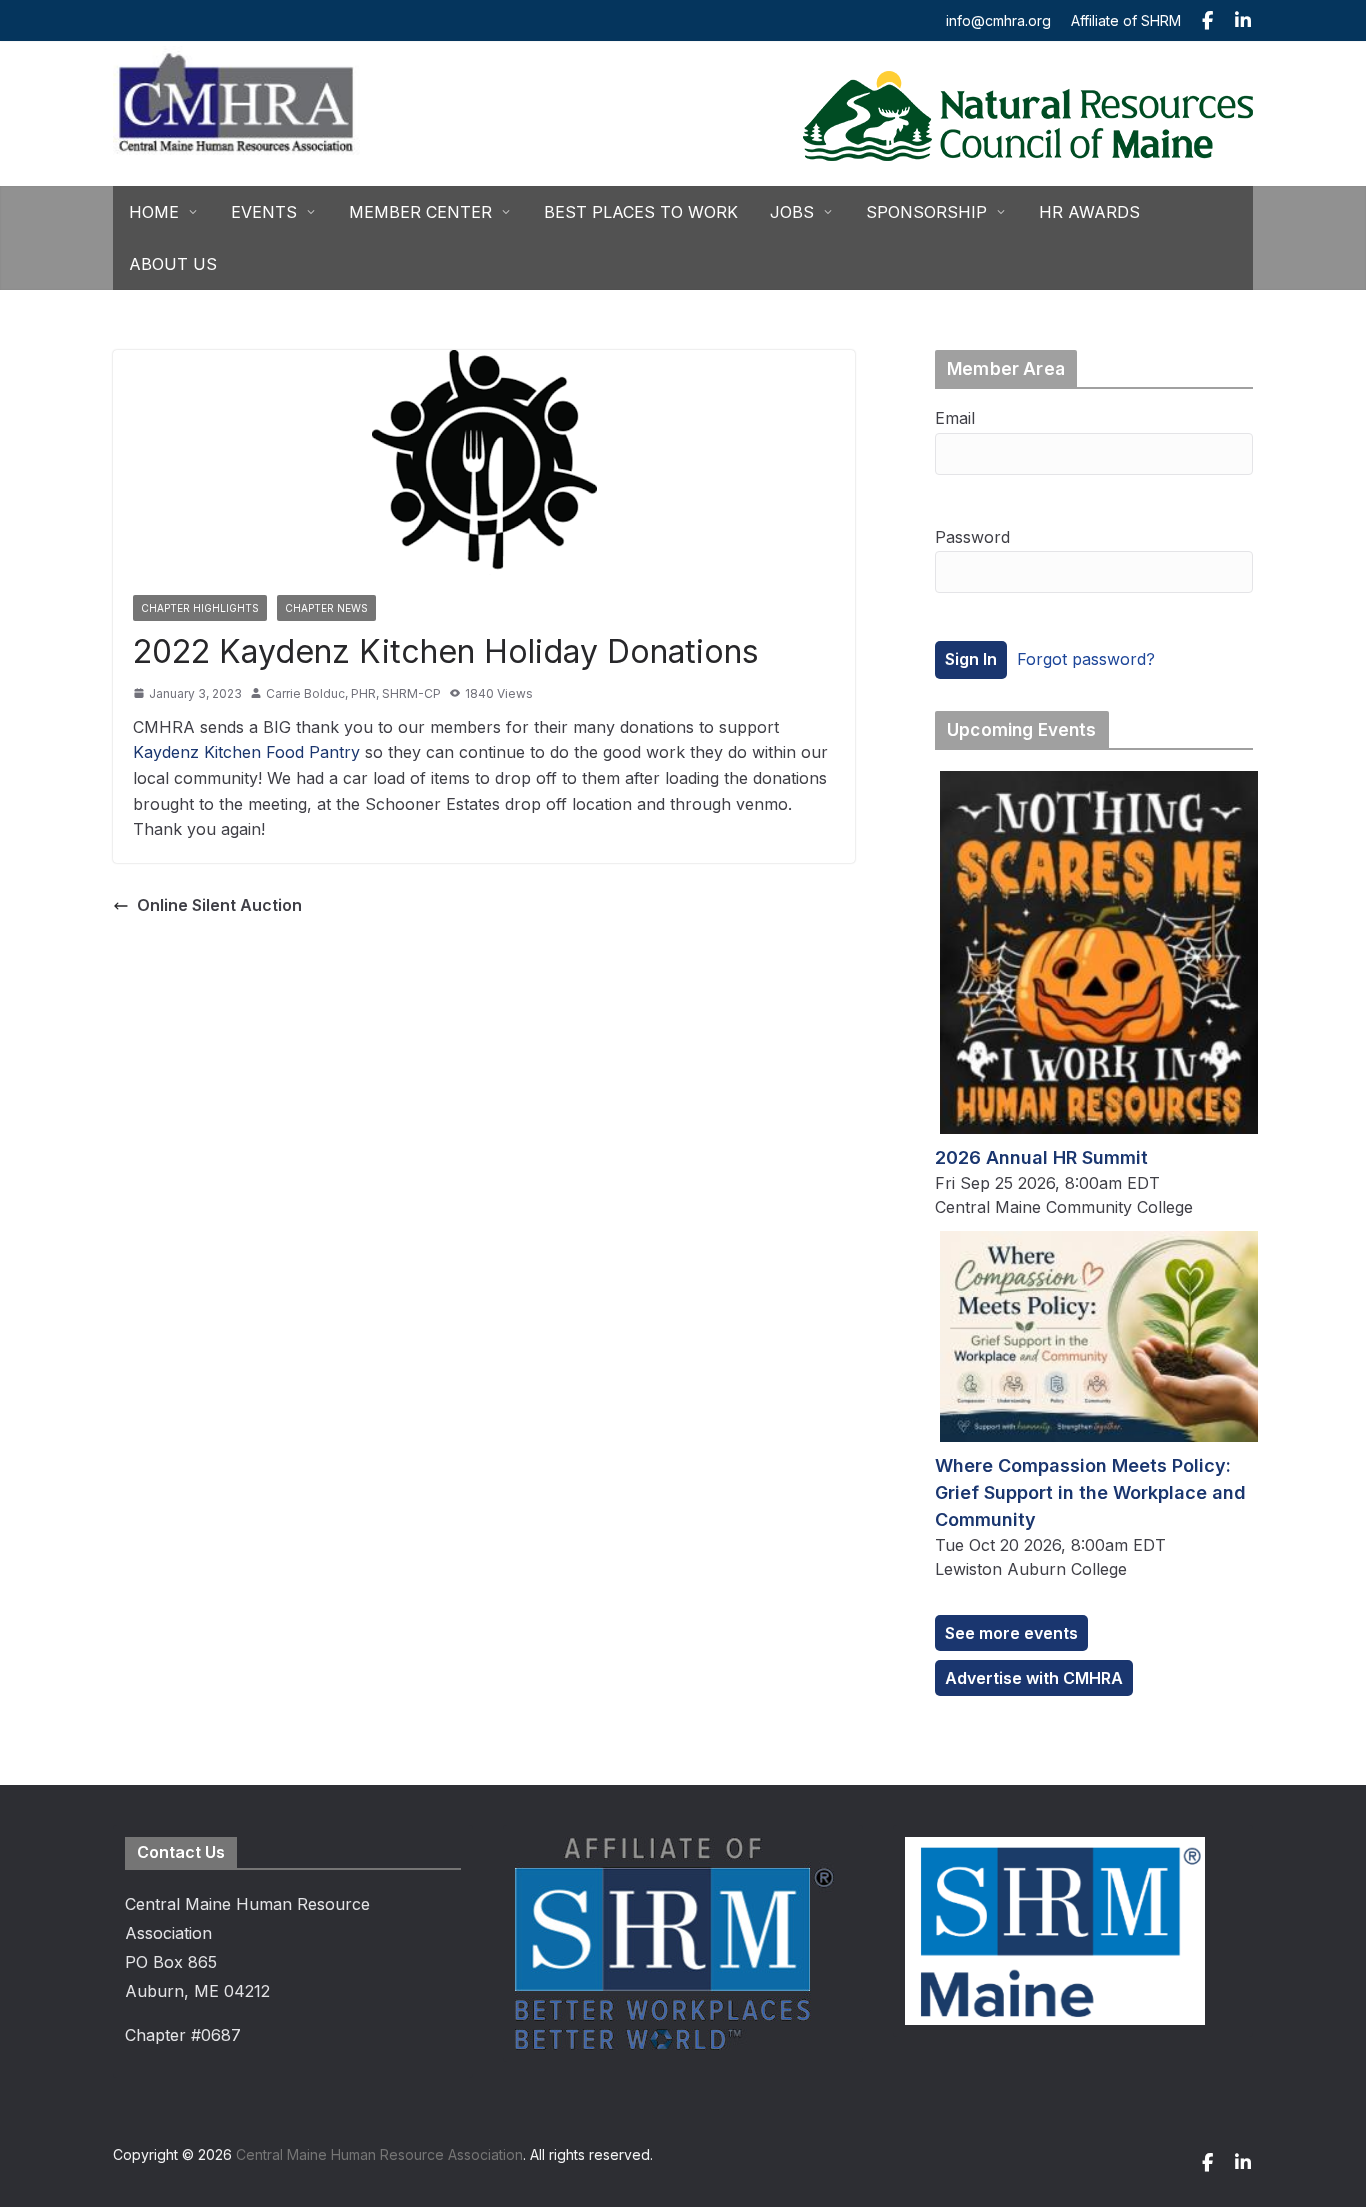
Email (955, 418)
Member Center (420, 212)
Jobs (792, 212)
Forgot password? (1086, 659)
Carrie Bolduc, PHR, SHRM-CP (353, 693)
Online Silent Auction (219, 905)
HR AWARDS (1089, 212)
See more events (1011, 1633)
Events (264, 212)
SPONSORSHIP (926, 212)
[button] (189, 212)
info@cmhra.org (998, 20)
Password (972, 537)
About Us (173, 264)
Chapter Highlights (200, 608)
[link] (246, 752)
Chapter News (326, 608)
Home (154, 212)
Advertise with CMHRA (1034, 1678)
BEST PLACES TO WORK (641, 212)
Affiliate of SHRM (1126, 20)
